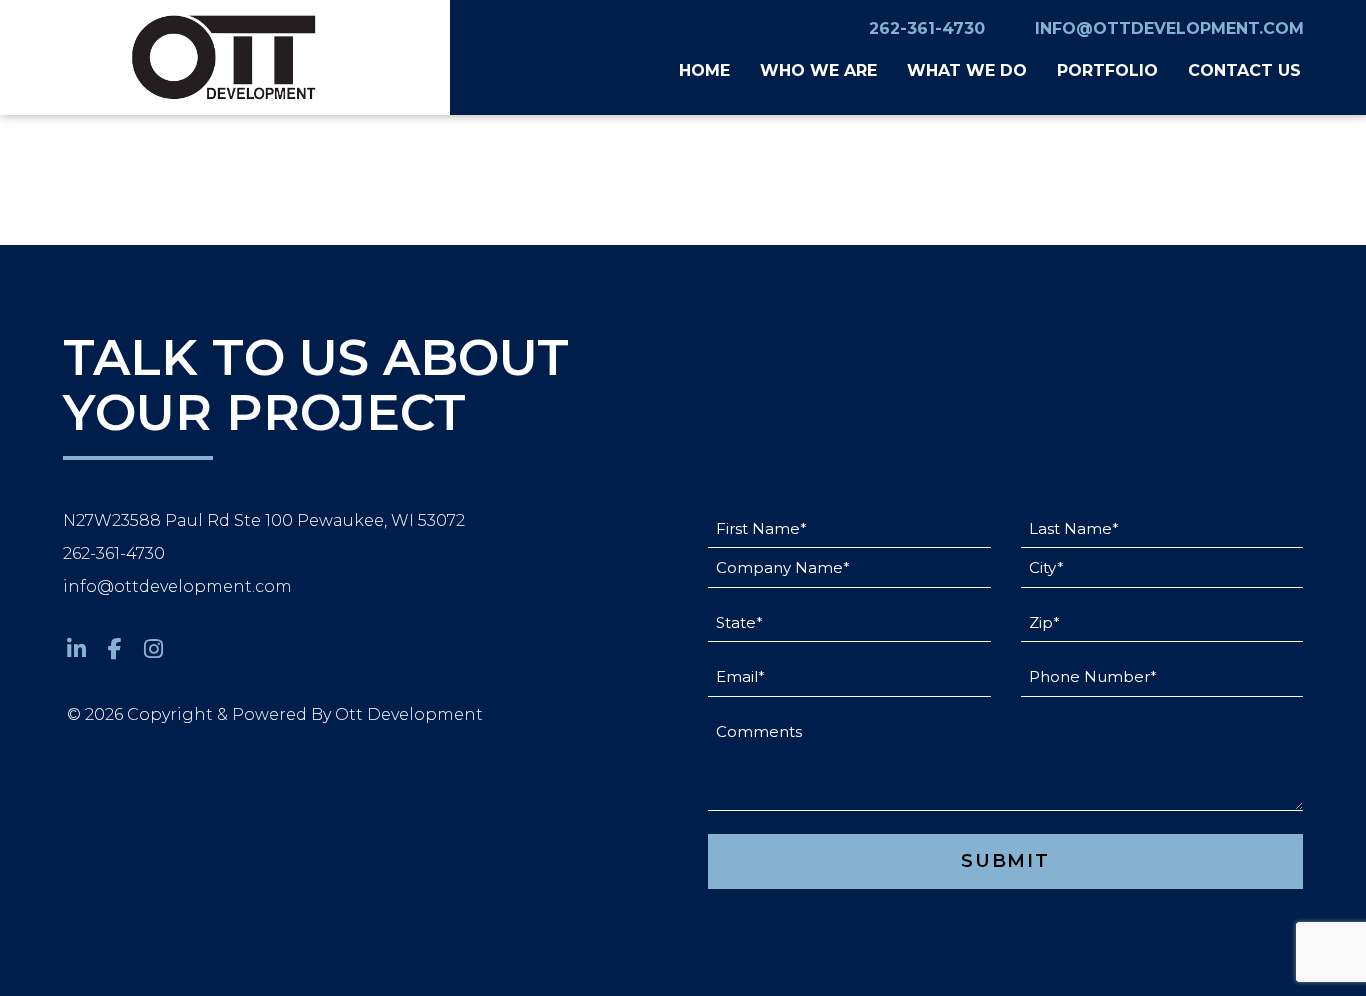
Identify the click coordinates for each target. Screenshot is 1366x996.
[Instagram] (154, 649)
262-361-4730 (927, 28)
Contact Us (1244, 70)
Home (704, 70)
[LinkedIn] (77, 649)
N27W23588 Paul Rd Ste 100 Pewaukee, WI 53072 (264, 520)
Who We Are (818, 70)
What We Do (967, 70)
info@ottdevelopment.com (1169, 28)
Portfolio (1107, 70)
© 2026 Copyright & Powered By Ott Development (275, 714)
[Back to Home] (225, 57)
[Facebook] (116, 649)
